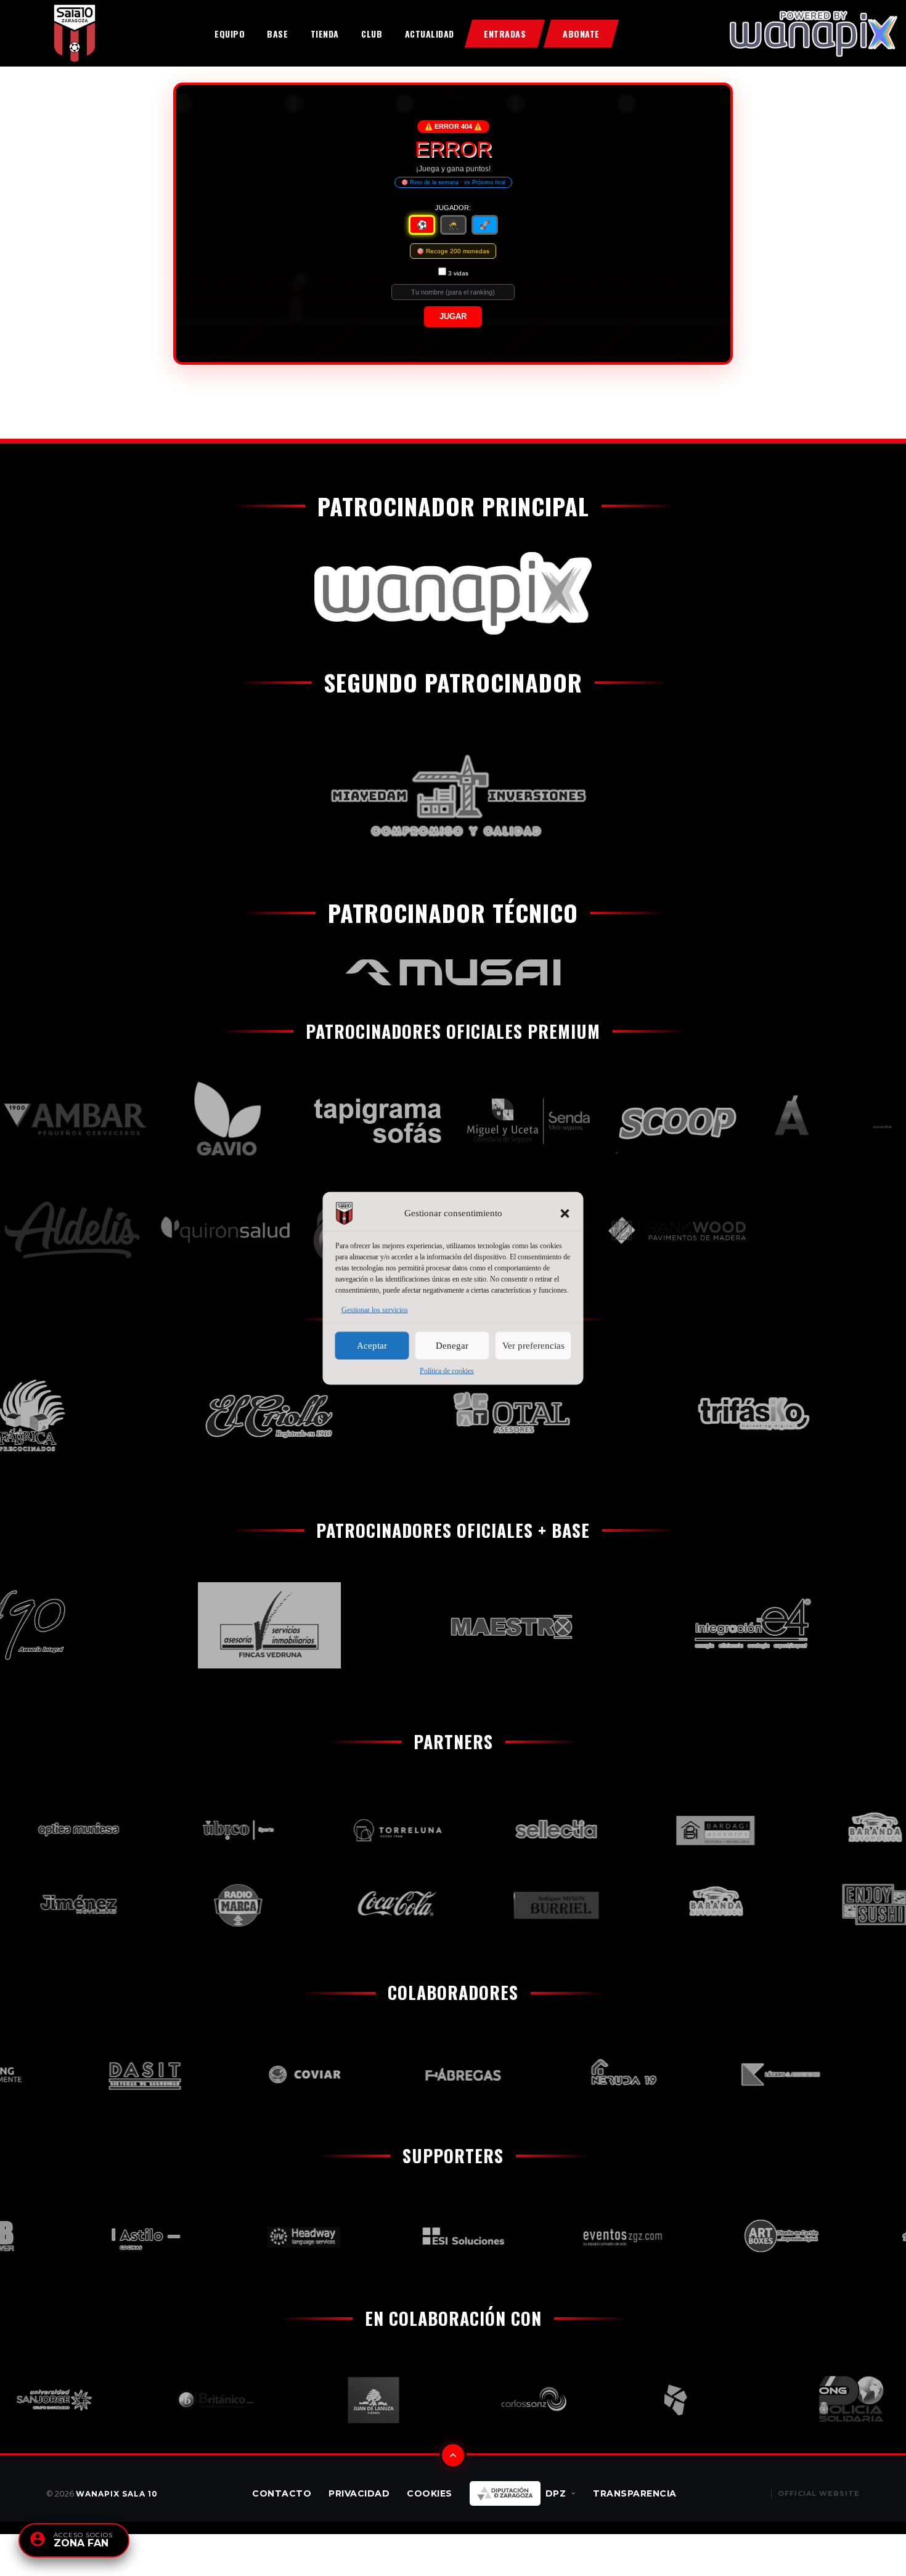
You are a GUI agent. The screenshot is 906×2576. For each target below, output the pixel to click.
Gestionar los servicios (375, 1309)
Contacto (282, 2493)
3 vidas (458, 273)
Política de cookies (447, 1370)
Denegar (452, 1346)
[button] (565, 1213)
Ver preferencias (533, 1346)
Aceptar (372, 1346)
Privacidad (359, 2493)
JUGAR (453, 317)
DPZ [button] (556, 2493)
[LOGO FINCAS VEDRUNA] (230, 1625)
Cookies (430, 2493)
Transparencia (635, 2493)
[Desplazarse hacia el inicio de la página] (453, 2455)
